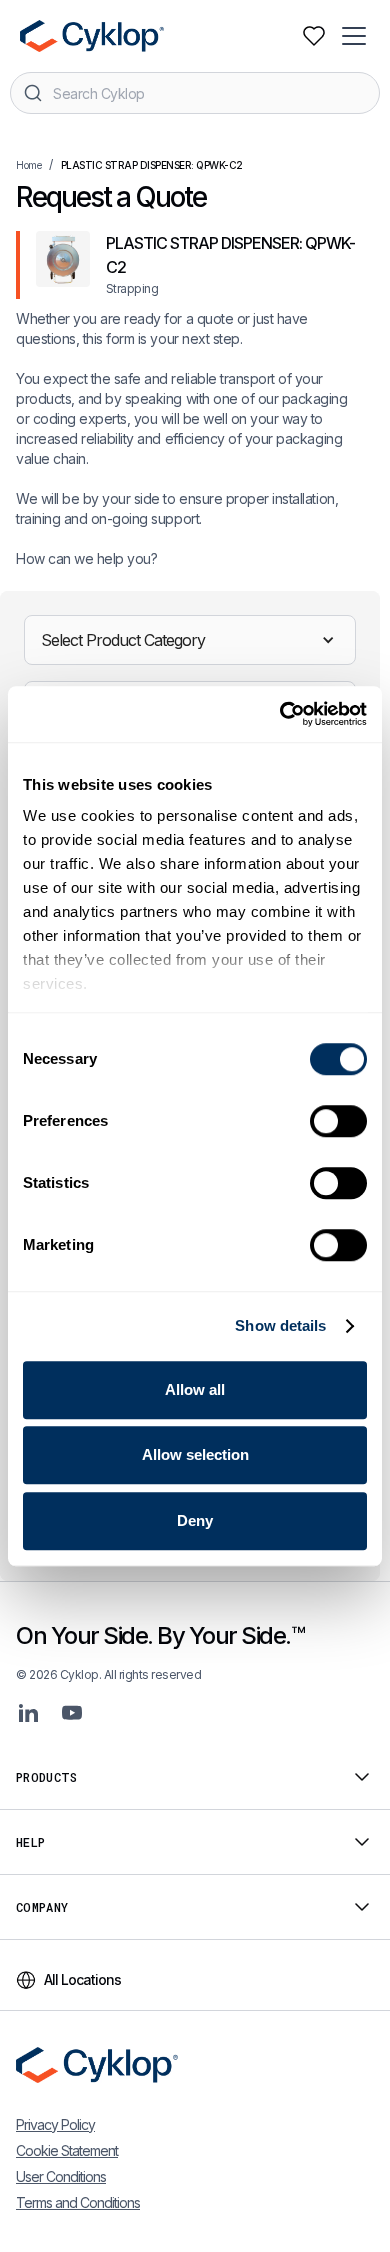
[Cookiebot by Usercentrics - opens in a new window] (280, 714)
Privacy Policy (55, 2124)
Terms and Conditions (78, 2202)
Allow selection (195, 1454)
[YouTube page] (72, 1712)
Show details (280, 1325)
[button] (356, 36)
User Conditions (61, 2176)
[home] (90, 36)
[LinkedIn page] (28, 1712)
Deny (195, 1520)
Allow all (195, 1389)
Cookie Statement (67, 2150)
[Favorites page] (314, 36)
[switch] (338, 1121)
